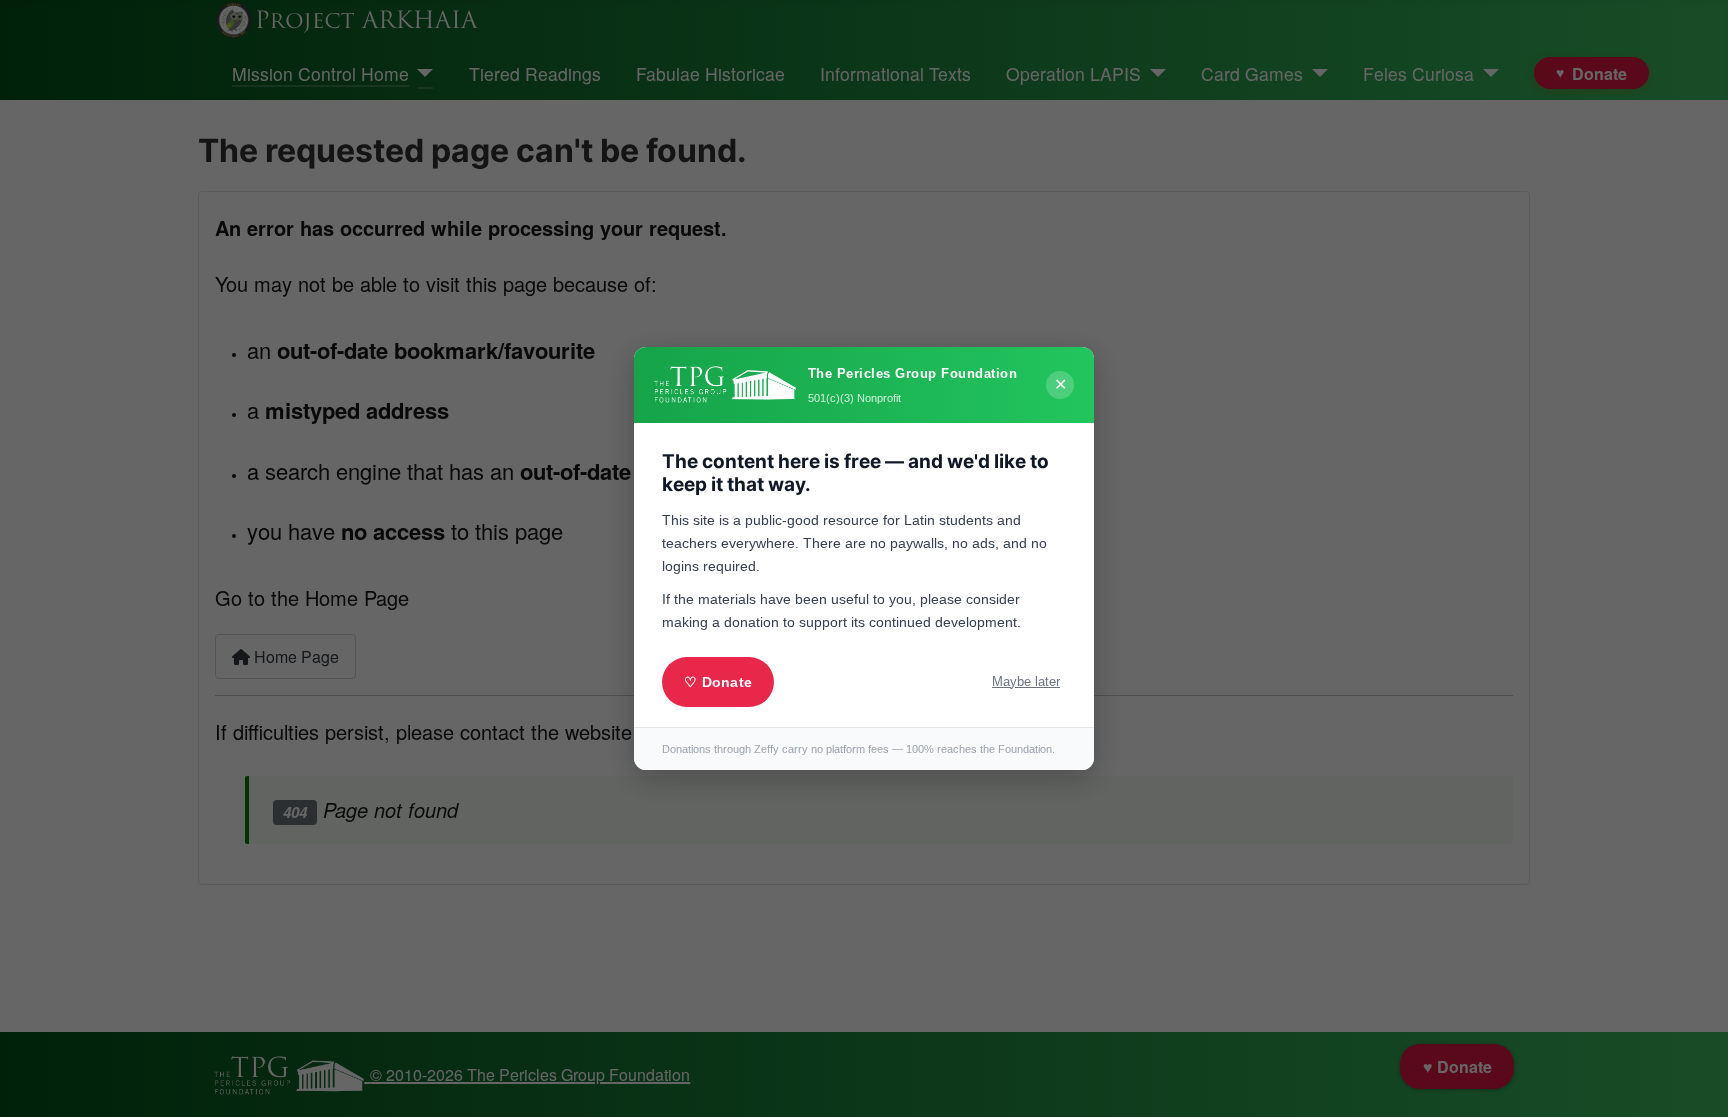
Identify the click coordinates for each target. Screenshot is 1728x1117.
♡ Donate (718, 682)
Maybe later (1026, 681)
